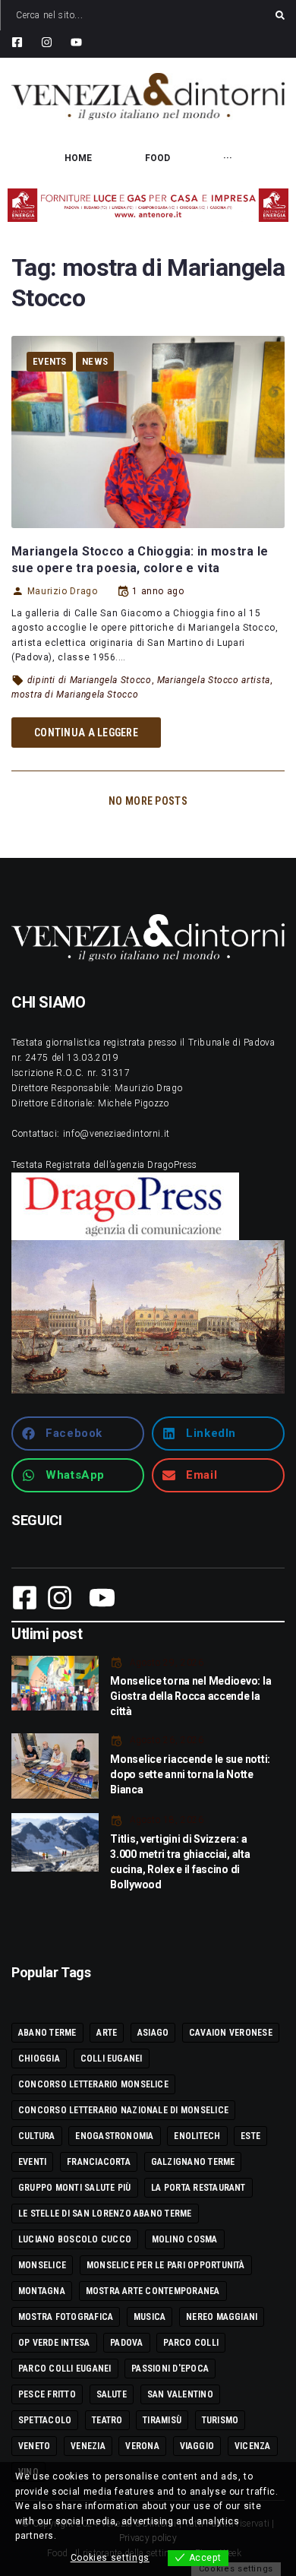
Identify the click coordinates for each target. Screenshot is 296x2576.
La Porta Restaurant (198, 2188)
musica (150, 2317)
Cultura (37, 2136)
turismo (220, 2420)
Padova (126, 2343)
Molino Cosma (185, 2239)
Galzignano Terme (193, 2162)
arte (107, 2033)
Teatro (107, 2420)
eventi (32, 2162)
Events (50, 361)
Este (250, 2136)
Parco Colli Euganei (65, 2369)
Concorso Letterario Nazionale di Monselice (123, 2110)
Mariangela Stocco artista (214, 680)
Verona (142, 2446)
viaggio (197, 2446)
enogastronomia (114, 2136)
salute (112, 2394)
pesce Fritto (47, 2394)
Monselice (42, 2265)
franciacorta (99, 2162)
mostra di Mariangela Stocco (75, 695)
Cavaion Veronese (231, 2033)
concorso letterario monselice (93, 2084)
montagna (42, 2291)
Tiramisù (162, 2420)
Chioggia (39, 2059)
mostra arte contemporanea (153, 2291)
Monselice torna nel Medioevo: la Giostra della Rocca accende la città (191, 1696)
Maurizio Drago (63, 591)
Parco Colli (191, 2343)
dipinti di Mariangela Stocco (90, 680)
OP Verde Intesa (54, 2343)
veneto (34, 2446)
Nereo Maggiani (222, 2317)
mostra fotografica (66, 2317)
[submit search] (280, 15)
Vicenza (253, 2446)
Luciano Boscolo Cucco (75, 2239)
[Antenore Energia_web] (148, 205)
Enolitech (197, 2136)
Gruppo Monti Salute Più (75, 2188)
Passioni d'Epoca (170, 2369)
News (95, 361)
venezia (88, 2446)
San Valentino (180, 2394)
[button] (78, 1434)
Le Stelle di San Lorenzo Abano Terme (105, 2214)
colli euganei (112, 2059)
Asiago (153, 2033)
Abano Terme (47, 2033)
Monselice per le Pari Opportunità (166, 2265)
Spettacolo (45, 2420)
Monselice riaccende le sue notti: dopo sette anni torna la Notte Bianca (190, 1774)
